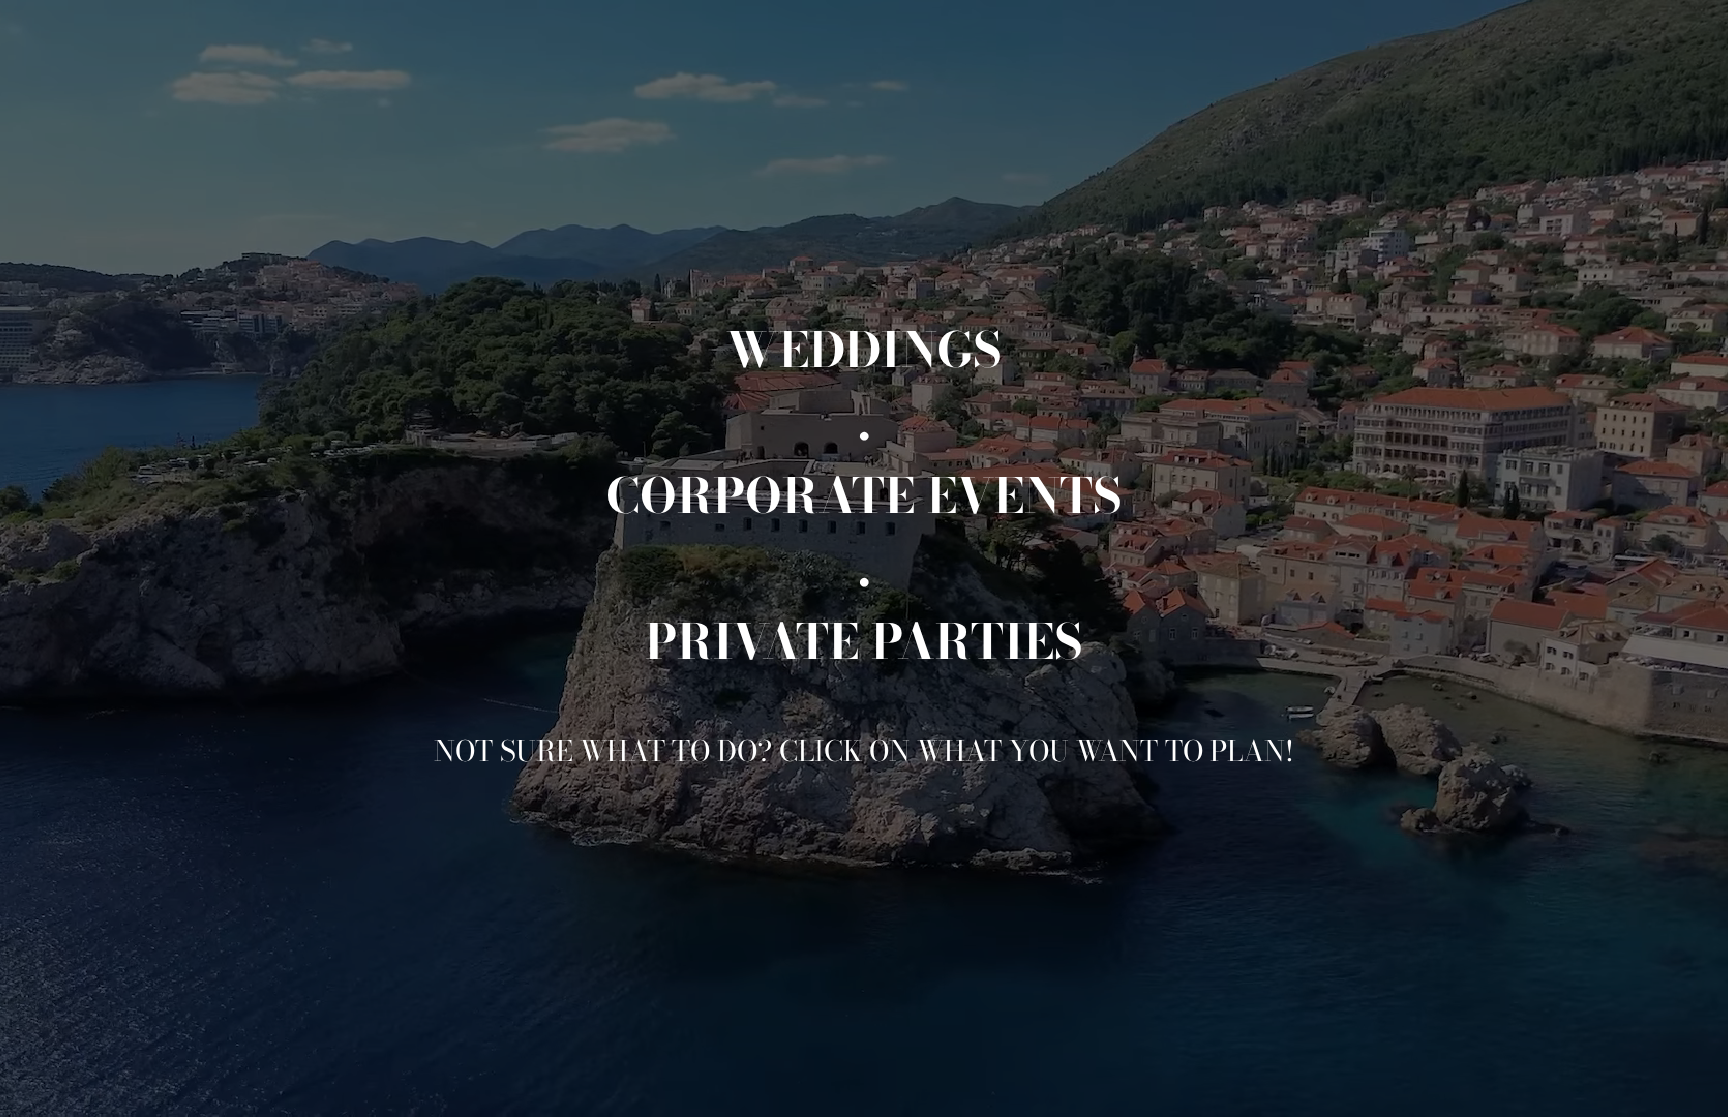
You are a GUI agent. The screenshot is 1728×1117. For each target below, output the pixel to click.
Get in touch (1583, 1081)
